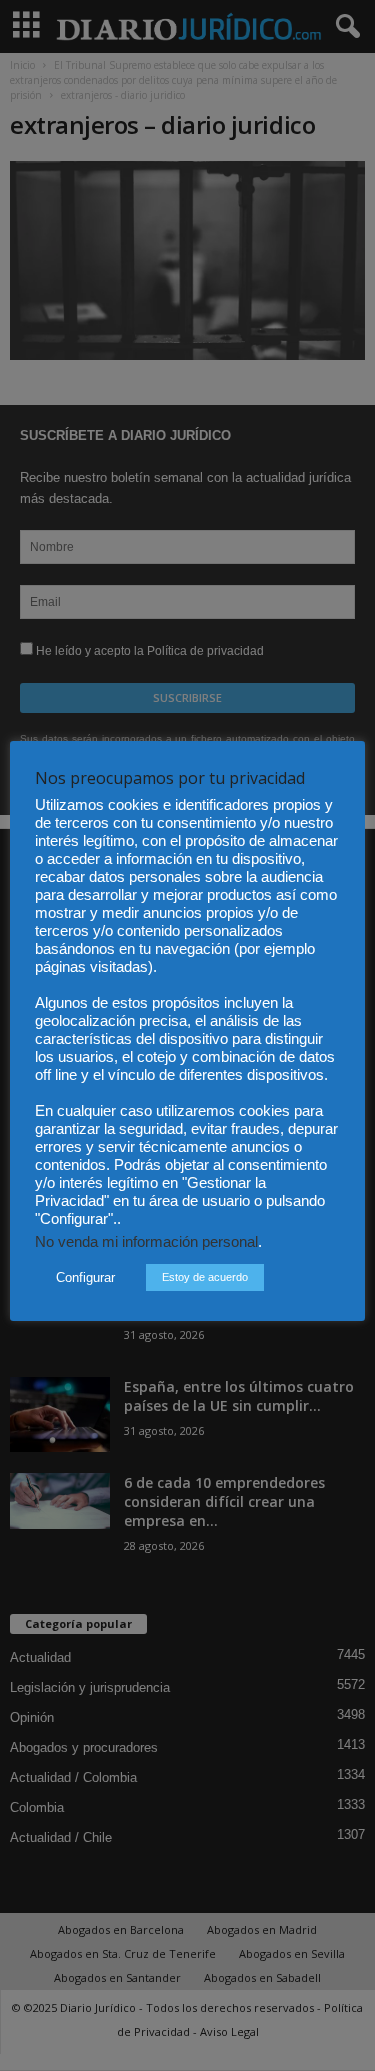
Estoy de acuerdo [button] (205, 1277)
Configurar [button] (85, 1277)
